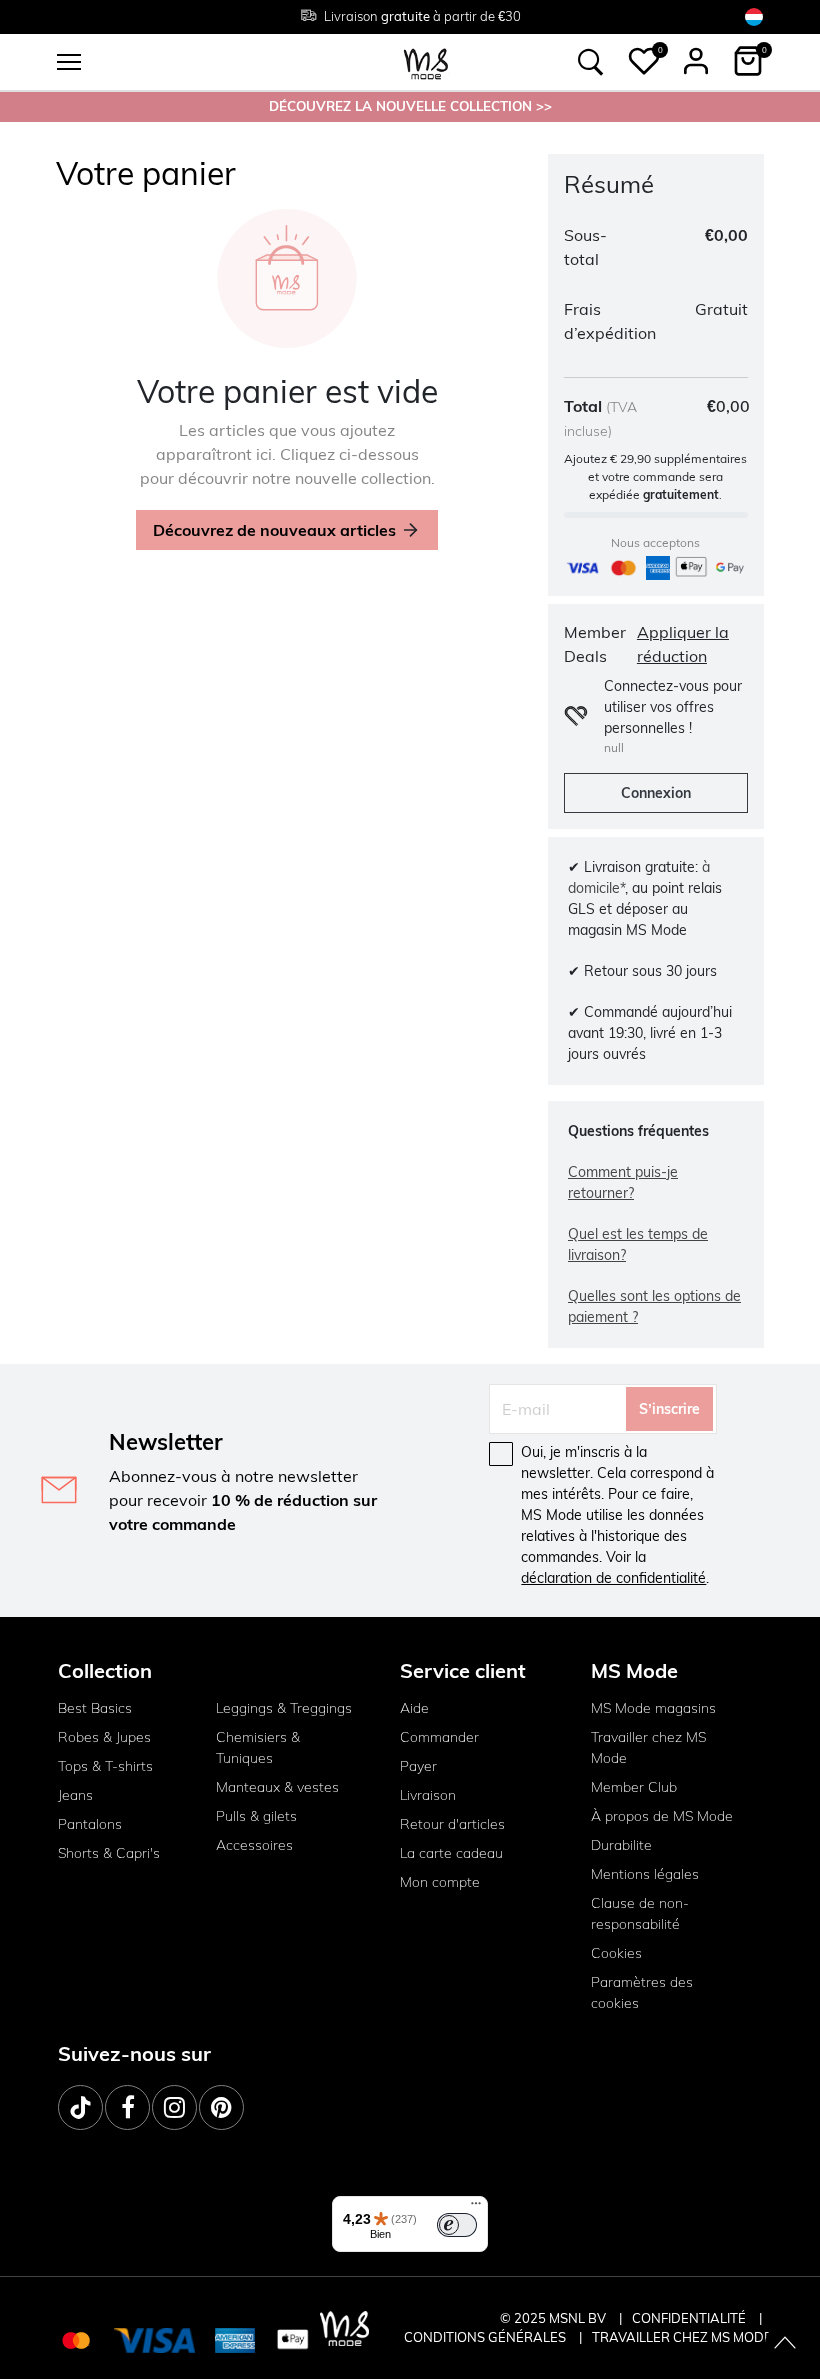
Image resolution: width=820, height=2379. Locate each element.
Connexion (656, 793)
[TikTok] (80, 2107)
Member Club (634, 1787)
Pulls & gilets (256, 1816)
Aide (414, 1708)
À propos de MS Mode (662, 1816)
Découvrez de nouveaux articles (274, 530)
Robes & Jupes (104, 1737)
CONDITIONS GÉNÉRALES (486, 2337)
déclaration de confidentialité (613, 1578)
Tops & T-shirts (105, 1766)
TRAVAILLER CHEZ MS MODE (682, 2337)
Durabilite (621, 1845)
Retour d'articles (452, 1824)
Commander (439, 1737)
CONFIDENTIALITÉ (689, 2318)
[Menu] (476, 2208)
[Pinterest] (221, 2107)
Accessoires (254, 1845)
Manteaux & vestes (277, 1787)
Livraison (428, 1795)
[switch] (457, 2225)
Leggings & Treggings (284, 1708)
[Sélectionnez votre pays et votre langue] (754, 16)
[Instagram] (174, 2107)
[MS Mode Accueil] (426, 62)
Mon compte (440, 1882)
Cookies (616, 1953)
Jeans (75, 1795)
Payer (418, 1766)
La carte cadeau (451, 1853)
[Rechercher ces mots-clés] (591, 62)
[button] (644, 61)
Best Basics (95, 1708)
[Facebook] (127, 2107)
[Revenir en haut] (785, 2344)
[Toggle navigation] (69, 62)
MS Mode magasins (653, 1708)
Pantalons (90, 1824)
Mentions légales (645, 1874)
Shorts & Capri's (109, 1853)
